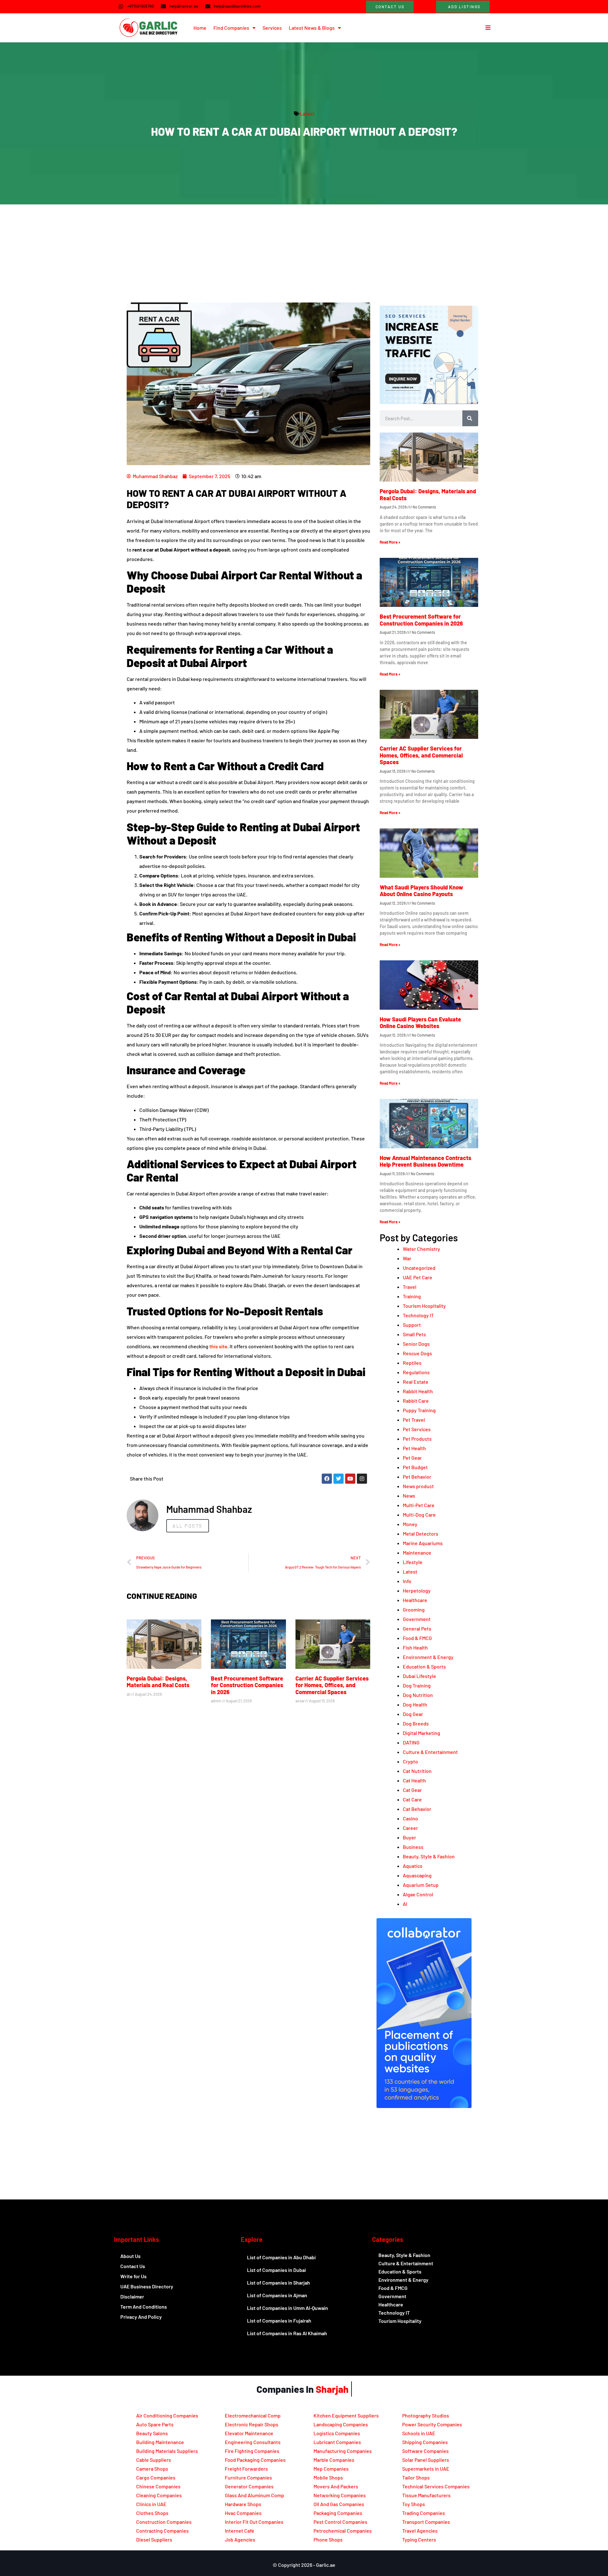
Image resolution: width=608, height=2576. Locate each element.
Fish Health (415, 1647)
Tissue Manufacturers (426, 2495)
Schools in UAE (419, 2433)
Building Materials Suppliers (167, 2451)
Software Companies (425, 2451)
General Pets (417, 1628)
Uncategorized (419, 1268)
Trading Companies (424, 2513)
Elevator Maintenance (249, 2433)
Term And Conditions (144, 2307)
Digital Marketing (421, 1733)
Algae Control (418, 1894)
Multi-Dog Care (419, 1515)
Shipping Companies (425, 2442)
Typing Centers (419, 2539)
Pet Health (414, 1448)
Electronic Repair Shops (252, 2424)
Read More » (390, 542)
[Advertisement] (304, 252)
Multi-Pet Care (419, 1505)
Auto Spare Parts (155, 2424)
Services (272, 28)
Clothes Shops (152, 2513)
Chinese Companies (158, 2486)
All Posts (188, 1526)
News (409, 1496)
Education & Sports (424, 1666)
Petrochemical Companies (343, 2531)
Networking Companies (340, 2495)
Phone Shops (328, 2539)
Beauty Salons (152, 2433)
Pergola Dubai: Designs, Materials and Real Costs (158, 1682)
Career (410, 1828)
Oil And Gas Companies (339, 2504)
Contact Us (133, 2266)
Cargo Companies (156, 2477)
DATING (411, 1742)
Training (412, 1296)
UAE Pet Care (418, 1277)
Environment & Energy (428, 1657)
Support (412, 1325)
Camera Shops (152, 2469)
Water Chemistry (421, 1249)
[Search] (470, 418)
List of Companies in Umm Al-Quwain (288, 2308)
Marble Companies (334, 2460)
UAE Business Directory (147, 2286)
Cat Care (412, 1799)
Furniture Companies (248, 2477)
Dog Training (417, 1685)
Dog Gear (413, 1714)
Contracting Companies (162, 2531)
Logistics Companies (337, 2433)
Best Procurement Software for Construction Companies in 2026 (247, 1685)
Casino (410, 1818)
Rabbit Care (416, 1401)
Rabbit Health (418, 1391)
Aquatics (413, 1866)
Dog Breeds (416, 1723)
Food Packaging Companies (255, 2460)
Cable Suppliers (154, 2460)
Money (410, 1524)
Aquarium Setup (421, 1885)
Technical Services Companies (436, 2486)
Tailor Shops (416, 2477)
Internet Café (240, 2531)
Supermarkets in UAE (426, 2469)
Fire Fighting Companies (252, 2451)
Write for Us (133, 2276)
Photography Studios (426, 2415)
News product (418, 1486)
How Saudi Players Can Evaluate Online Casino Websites (420, 1023)
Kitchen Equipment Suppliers (346, 2415)
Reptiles (412, 1363)
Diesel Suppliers (154, 2539)
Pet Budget (415, 1467)
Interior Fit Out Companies (254, 2522)
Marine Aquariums (423, 1543)
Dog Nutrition (418, 1695)
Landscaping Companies (341, 2424)
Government (417, 1619)
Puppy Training (419, 1410)
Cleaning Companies (159, 2495)
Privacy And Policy (141, 2317)
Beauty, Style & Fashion (429, 1856)
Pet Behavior (417, 1477)
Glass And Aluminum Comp (254, 2495)
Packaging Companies (338, 2513)
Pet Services (417, 1429)
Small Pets (414, 1334)
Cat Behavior (417, 1809)
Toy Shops (414, 2504)
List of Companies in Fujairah (279, 2320)
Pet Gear (412, 1458)
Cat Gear (412, 1790)
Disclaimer (132, 2296)
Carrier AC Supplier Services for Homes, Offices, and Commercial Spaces (332, 1685)
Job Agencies (240, 2539)
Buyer (409, 1837)
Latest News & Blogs (312, 28)
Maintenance (417, 1553)
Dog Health (415, 1704)
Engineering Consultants (253, 2442)
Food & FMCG (417, 1638)
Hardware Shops (243, 2504)
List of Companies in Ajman (277, 2295)
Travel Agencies (420, 2531)
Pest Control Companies (340, 2522)
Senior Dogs (416, 1344)
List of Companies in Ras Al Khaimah (287, 2333)
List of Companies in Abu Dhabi (281, 2257)
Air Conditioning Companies (167, 2415)
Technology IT (418, 1315)
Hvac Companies (243, 2513)
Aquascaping (417, 1875)
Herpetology (417, 1591)
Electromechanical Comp (253, 2415)
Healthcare (415, 1600)
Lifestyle (413, 1562)
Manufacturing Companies (343, 2451)
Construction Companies (164, 2522)
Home (200, 28)
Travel (410, 1287)
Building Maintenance (160, 2442)
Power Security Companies (432, 2424)
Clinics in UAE (151, 2504)
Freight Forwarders (246, 2469)
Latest (307, 113)
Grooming (414, 1609)
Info (407, 1581)
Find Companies (231, 28)
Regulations (416, 1372)
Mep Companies (331, 2469)
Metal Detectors (421, 1534)
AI (405, 1904)
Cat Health (414, 1780)
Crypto (410, 1761)
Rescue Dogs (417, 1353)
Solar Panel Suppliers (426, 2460)
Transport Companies (426, 2522)
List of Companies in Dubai (276, 2270)
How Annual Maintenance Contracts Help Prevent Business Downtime (425, 1161)
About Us (130, 2256)
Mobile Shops (328, 2477)
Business (413, 1847)
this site (218, 1346)
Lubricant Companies (337, 2442)
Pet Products (417, 1439)
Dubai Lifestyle (419, 1676)
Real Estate (416, 1382)
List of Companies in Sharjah (279, 2283)
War (407, 1258)
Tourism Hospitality (424, 1306)
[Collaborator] (424, 2106)
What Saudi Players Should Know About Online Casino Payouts (421, 891)
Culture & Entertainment (430, 1752)
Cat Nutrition (417, 1771)
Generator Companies (249, 2486)
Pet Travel (414, 1420)
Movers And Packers (336, 2486)
